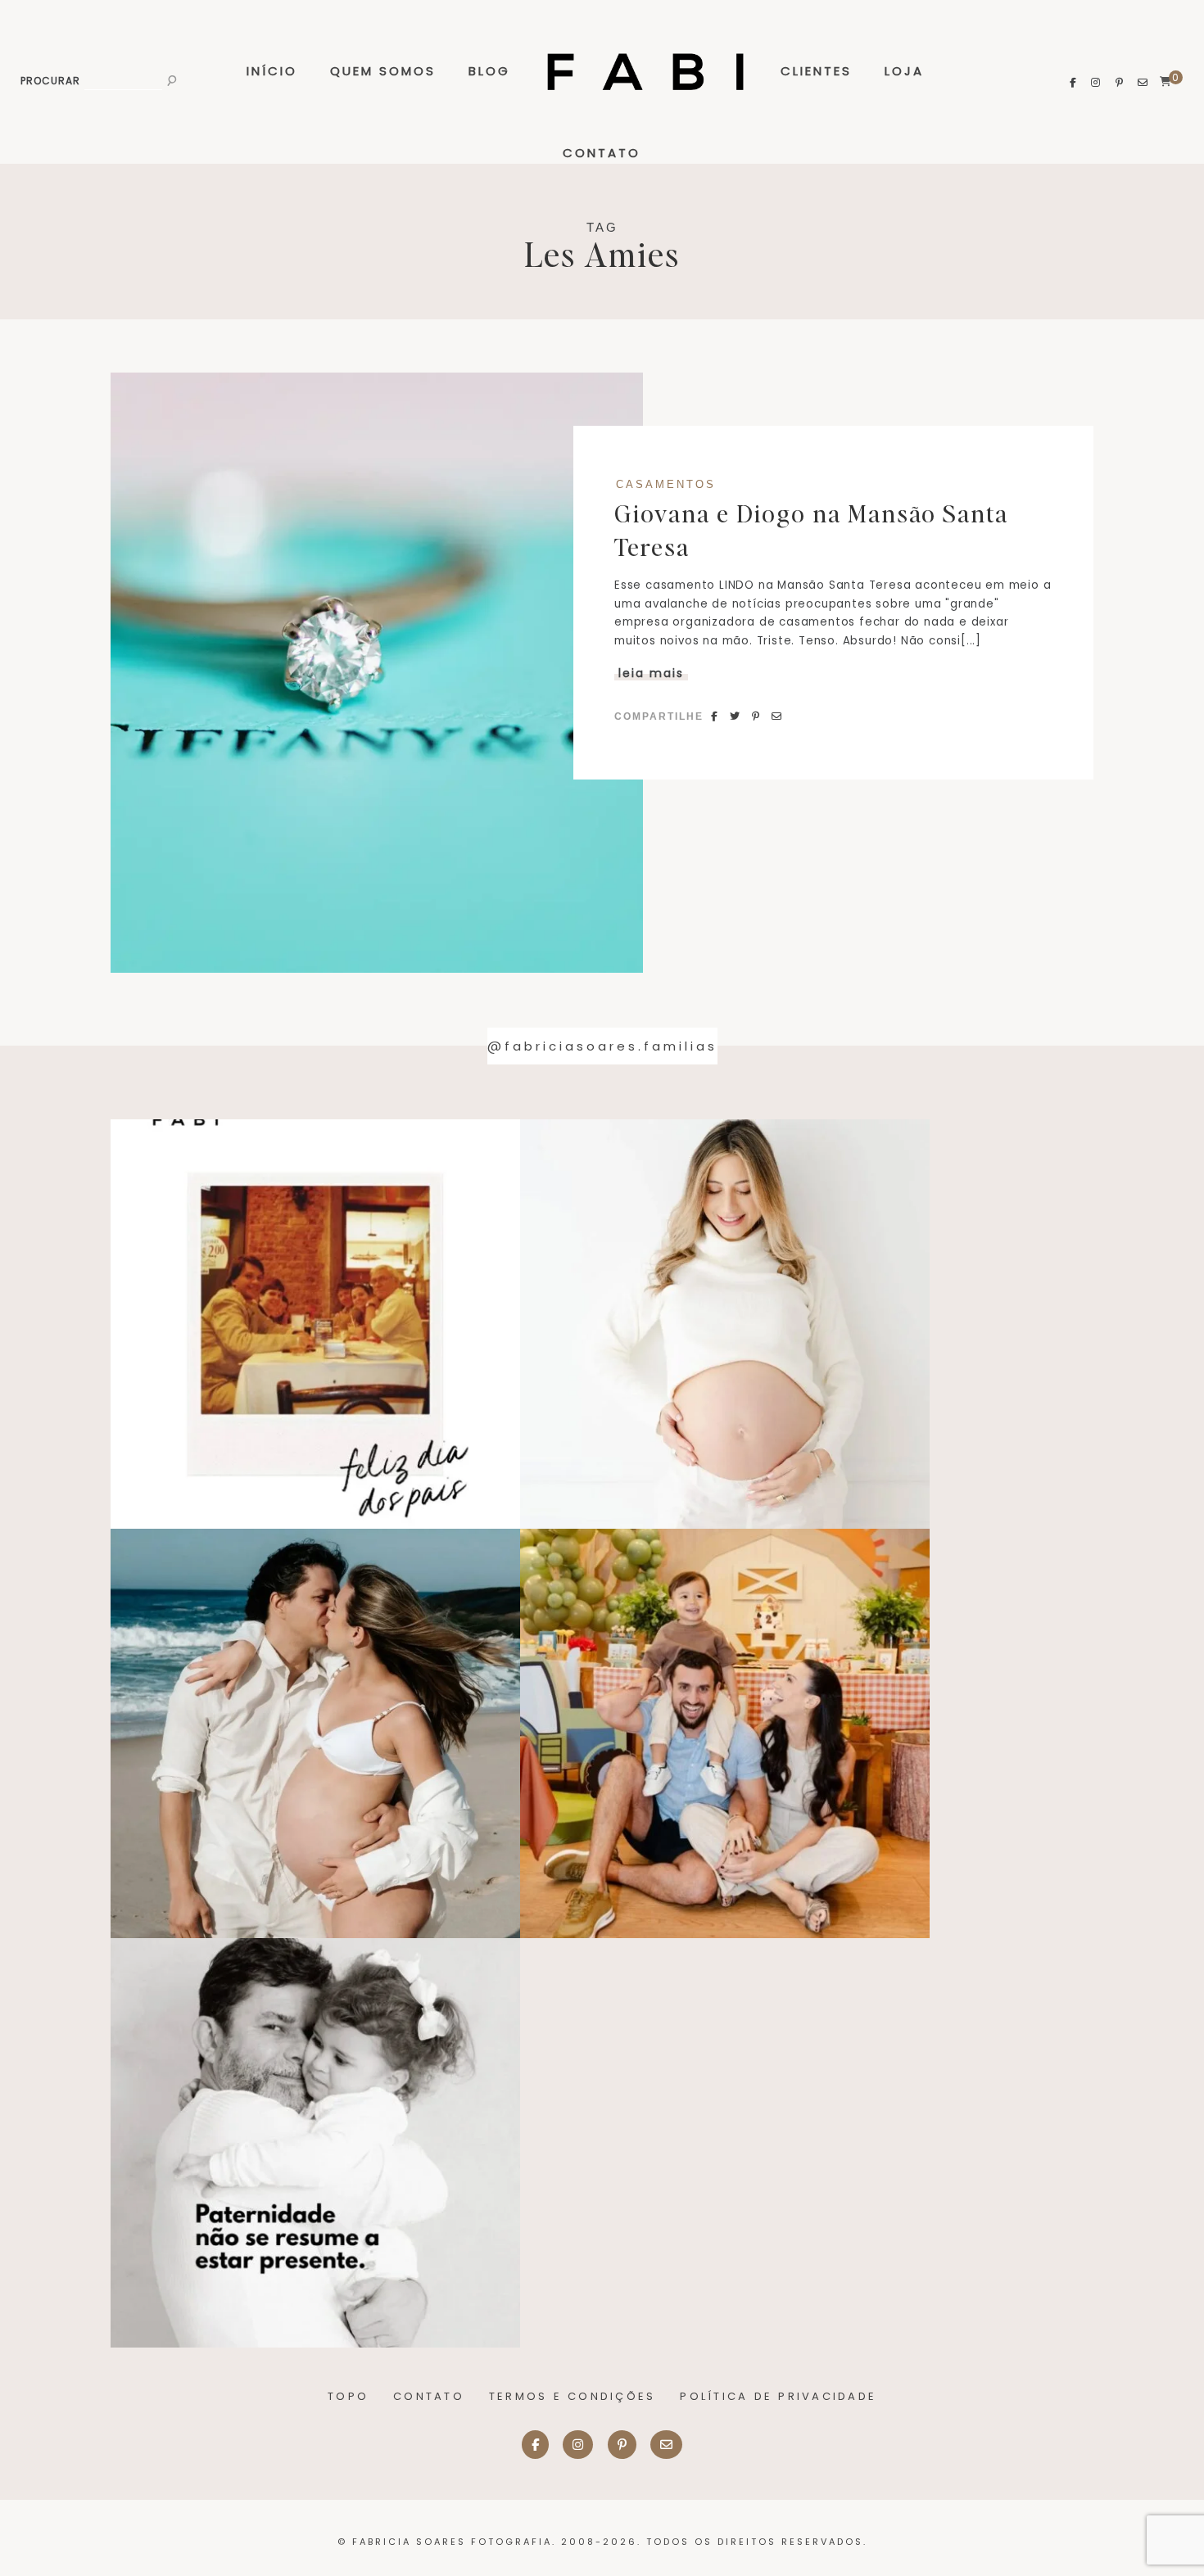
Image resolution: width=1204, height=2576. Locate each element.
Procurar (50, 81)
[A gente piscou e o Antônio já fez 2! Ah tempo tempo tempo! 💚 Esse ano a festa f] (725, 1733)
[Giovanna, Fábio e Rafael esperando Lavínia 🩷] (725, 1324)
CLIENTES (816, 71)
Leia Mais (651, 673)
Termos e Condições (573, 2396)
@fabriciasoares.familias (602, 1046)
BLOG (489, 71)
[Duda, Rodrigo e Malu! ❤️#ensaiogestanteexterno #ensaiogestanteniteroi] (315, 1733)
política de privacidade (778, 2396)
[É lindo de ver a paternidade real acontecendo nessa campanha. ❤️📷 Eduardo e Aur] (315, 2143)
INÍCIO (272, 71)
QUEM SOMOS (383, 71)
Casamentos (666, 485)
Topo (348, 2396)
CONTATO (602, 153)
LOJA (904, 71)
